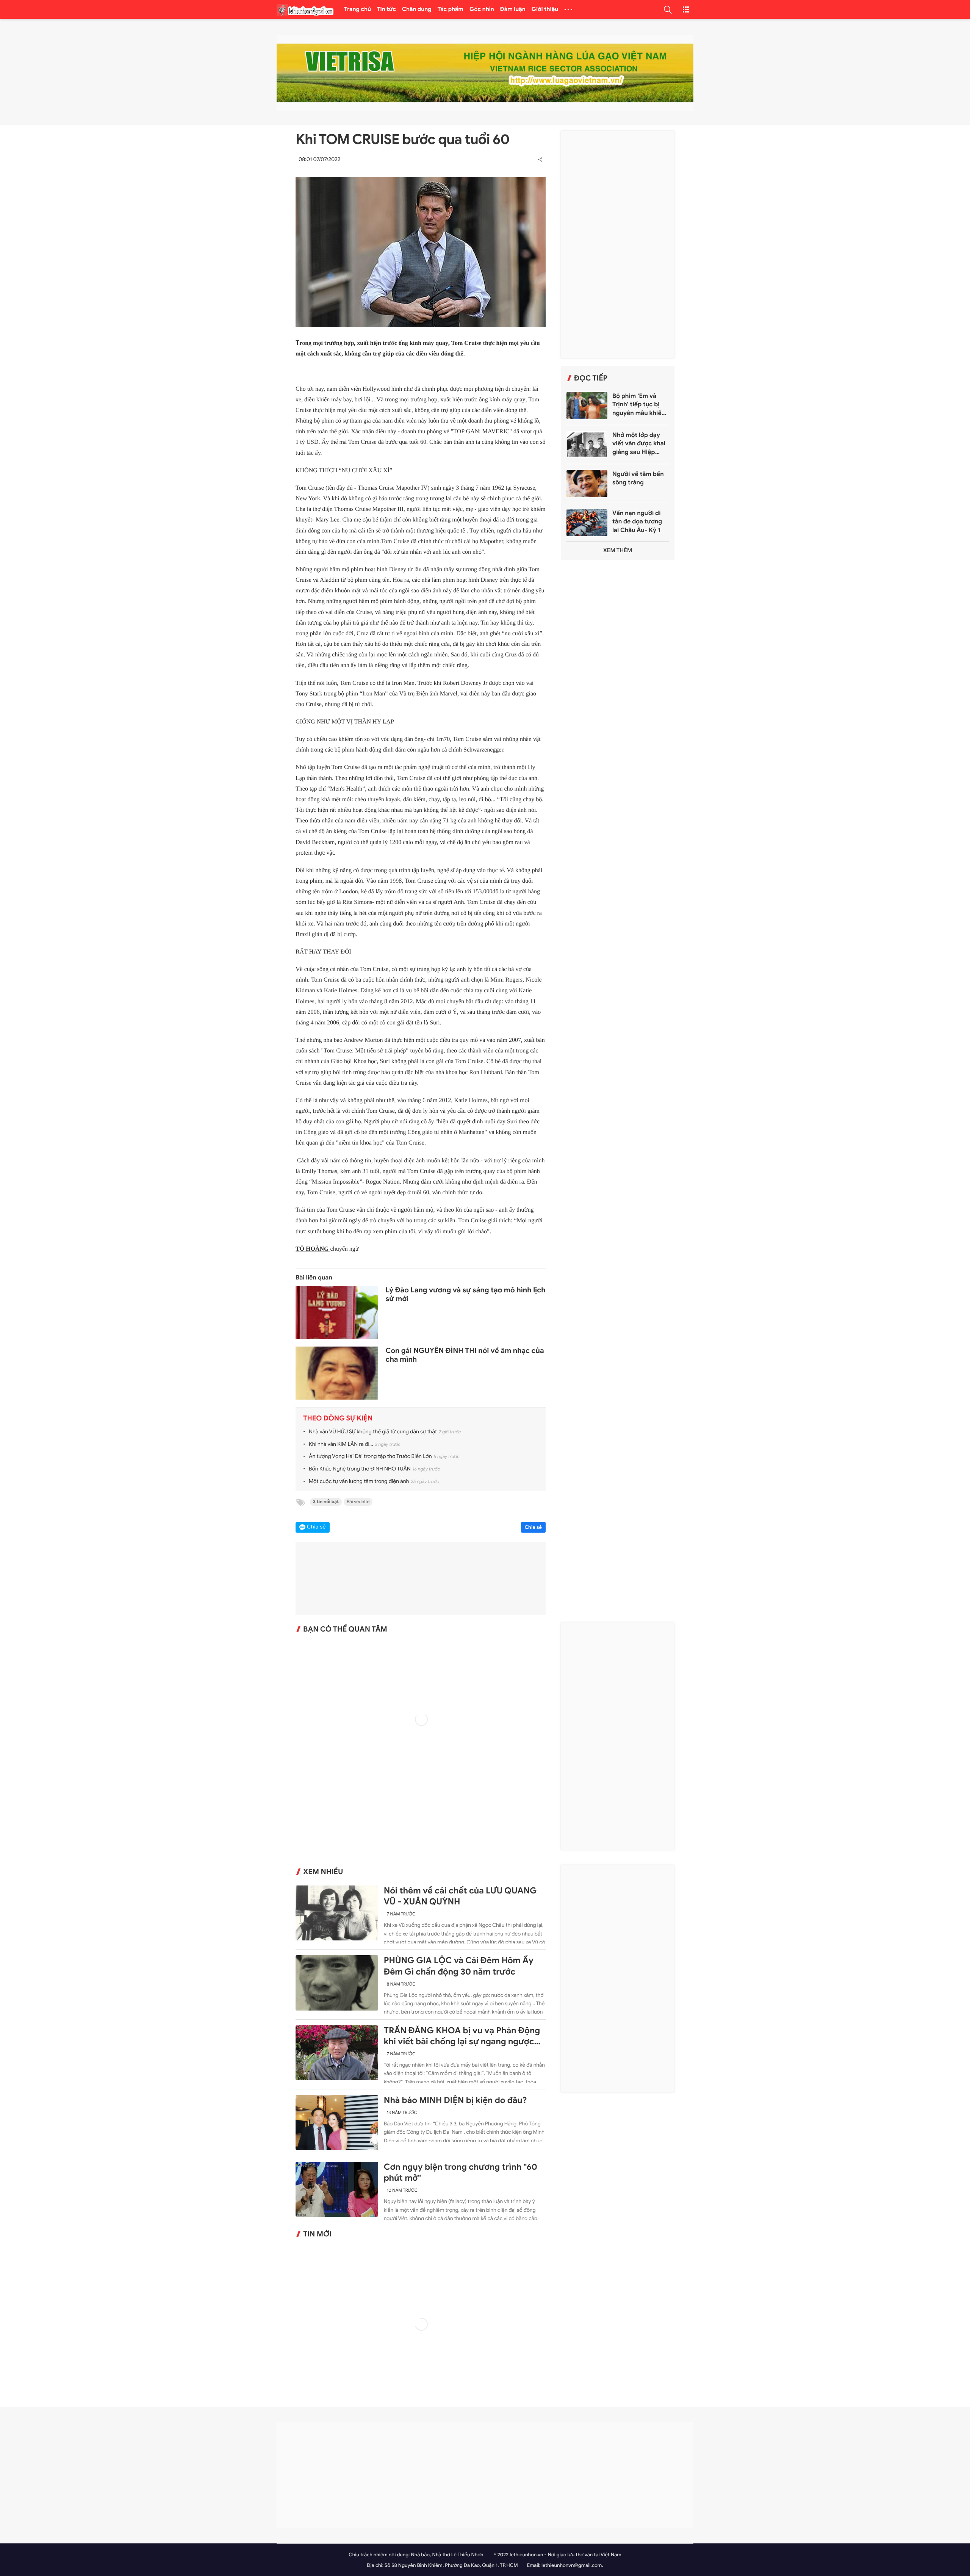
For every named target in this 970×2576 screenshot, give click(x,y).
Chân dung (417, 9)
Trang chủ (357, 9)
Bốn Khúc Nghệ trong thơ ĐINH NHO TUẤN (360, 1469)
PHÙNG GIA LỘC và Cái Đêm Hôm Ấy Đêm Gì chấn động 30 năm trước (459, 1966)
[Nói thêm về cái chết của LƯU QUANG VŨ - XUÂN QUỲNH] (337, 1913)
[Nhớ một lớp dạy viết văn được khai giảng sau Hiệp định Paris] (587, 445)
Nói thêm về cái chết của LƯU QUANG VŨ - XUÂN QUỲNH (460, 1896)
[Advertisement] (618, 244)
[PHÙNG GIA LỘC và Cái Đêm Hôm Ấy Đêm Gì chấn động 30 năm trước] (337, 1983)
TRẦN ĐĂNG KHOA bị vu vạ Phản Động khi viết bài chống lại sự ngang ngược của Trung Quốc (462, 2036)
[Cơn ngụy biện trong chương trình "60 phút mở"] (337, 2189)
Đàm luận (513, 9)
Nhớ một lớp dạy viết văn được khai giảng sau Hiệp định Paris (639, 444)
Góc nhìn (482, 9)
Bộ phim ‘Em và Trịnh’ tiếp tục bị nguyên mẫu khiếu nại (639, 405)
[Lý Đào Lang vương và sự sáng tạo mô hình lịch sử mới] (337, 1313)
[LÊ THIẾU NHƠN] (305, 10)
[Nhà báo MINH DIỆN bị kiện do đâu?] (337, 2123)
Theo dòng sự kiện (338, 1419)
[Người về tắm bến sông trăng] (587, 484)
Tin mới (317, 2234)
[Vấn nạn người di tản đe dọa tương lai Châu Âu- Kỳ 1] (587, 523)
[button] (668, 9)
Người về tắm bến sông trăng (638, 478)
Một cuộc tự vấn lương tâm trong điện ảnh (359, 1482)
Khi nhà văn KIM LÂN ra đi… (341, 1445)
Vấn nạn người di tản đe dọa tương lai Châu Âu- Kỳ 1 (637, 522)
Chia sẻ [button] (316, 1527)
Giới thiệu (545, 9)
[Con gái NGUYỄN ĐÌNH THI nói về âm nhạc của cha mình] (337, 1374)
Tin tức (386, 9)
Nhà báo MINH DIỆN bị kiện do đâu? (455, 2100)
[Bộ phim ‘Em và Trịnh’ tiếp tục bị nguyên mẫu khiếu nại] (587, 406)
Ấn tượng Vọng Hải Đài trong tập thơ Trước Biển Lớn (370, 1457)
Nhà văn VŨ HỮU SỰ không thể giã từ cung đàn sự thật (373, 1432)
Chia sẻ (533, 1527)
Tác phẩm (451, 9)
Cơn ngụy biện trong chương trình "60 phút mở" (461, 2173)
